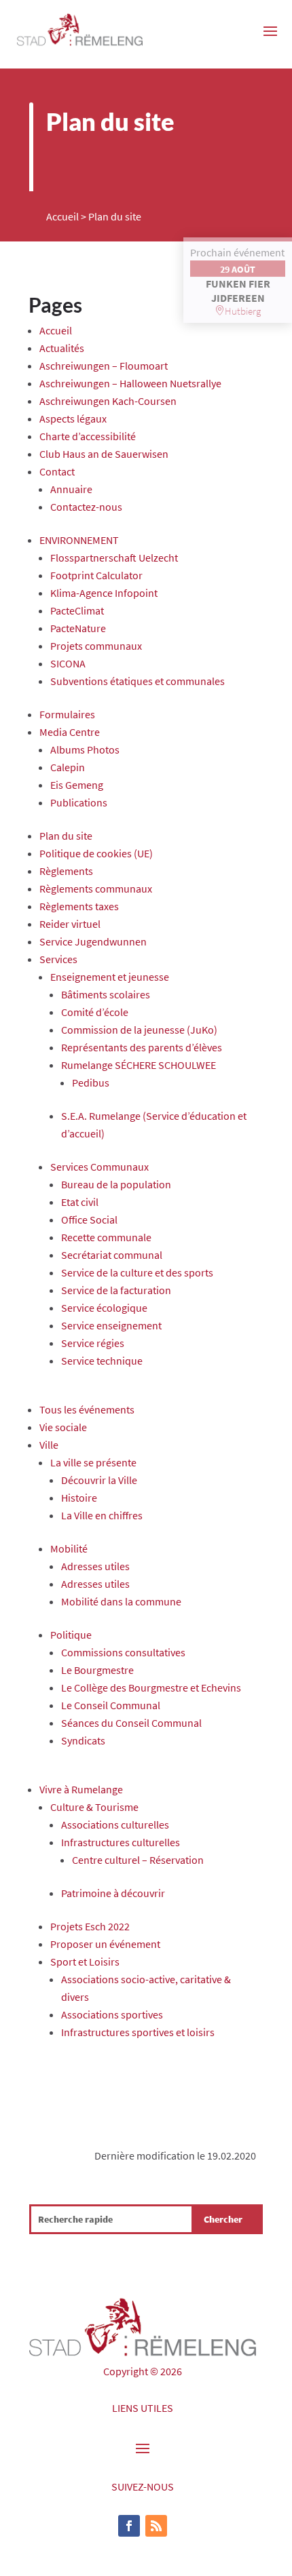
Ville (49, 1445)
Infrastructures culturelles (121, 1842)
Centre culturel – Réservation (138, 1860)
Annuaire (71, 489)
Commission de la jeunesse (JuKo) (139, 1030)
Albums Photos (85, 749)
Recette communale (106, 1237)
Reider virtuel (70, 924)
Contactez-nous (86, 507)
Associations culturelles (115, 1824)
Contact (57, 471)
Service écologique (104, 1308)
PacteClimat (77, 610)
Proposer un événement (105, 1944)
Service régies (93, 1343)
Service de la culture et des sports (137, 1272)
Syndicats (83, 1740)
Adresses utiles (95, 1566)
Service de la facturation (116, 1290)
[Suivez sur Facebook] (129, 2526)
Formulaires (67, 714)
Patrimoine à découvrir (113, 1893)
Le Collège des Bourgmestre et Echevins (151, 1687)
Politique (71, 1635)
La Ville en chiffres (102, 1515)
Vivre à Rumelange (81, 1789)
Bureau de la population (116, 1184)
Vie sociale (63, 1427)
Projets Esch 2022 (90, 1926)
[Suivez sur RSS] (156, 2526)
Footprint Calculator (96, 575)
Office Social (89, 1219)
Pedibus (91, 1082)
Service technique (102, 1361)
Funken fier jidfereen (238, 291)
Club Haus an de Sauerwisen (104, 454)
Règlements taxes (79, 906)
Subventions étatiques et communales (138, 681)
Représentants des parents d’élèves (142, 1047)
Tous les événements (87, 1409)
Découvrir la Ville (99, 1480)
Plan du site (66, 836)
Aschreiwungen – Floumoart (104, 366)
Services (58, 959)
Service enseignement (111, 1325)
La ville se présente (93, 1462)
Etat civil (80, 1202)
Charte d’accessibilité (88, 436)
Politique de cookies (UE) (96, 853)
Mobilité (69, 1548)
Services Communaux (99, 1167)
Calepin (68, 767)
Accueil (62, 216)
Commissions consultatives (123, 1652)
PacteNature (78, 628)
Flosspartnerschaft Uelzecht (114, 558)
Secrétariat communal (112, 1255)
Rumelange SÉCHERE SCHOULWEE (139, 1065)
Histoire (79, 1498)
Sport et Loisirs (85, 1962)
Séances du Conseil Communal (131, 1723)
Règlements (66, 871)
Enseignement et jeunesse (110, 977)
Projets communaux (96, 646)
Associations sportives (112, 2014)
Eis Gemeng (77, 785)
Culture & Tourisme (94, 1807)
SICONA (68, 663)
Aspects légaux (73, 418)
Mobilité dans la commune (121, 1601)
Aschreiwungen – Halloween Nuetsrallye (130, 383)
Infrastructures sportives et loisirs (138, 2032)
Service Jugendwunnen (93, 941)
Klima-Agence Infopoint (104, 593)
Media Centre (70, 732)
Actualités (62, 348)
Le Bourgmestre (97, 1670)
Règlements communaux (96, 889)
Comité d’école (95, 1012)
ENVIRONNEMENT (79, 540)
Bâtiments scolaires (106, 994)
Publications (79, 802)
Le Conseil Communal (111, 1705)
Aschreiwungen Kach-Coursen (108, 401)
